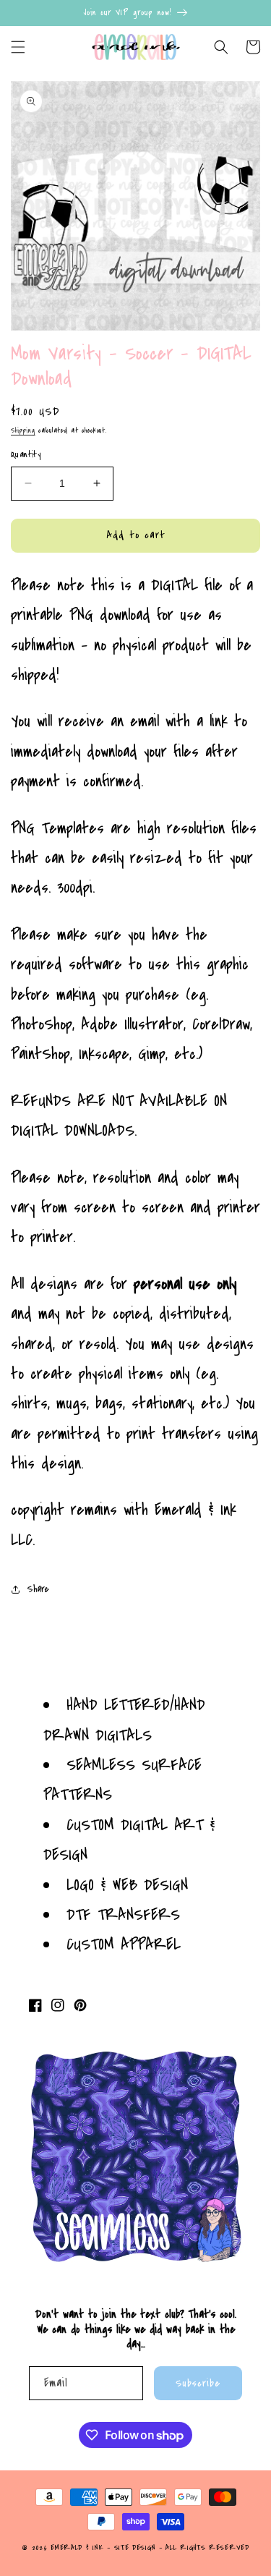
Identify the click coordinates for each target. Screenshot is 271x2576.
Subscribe (198, 2383)
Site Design (135, 2548)
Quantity (26, 454)
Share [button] (38, 1589)
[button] (18, 47)
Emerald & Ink (77, 2548)
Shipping (23, 430)
